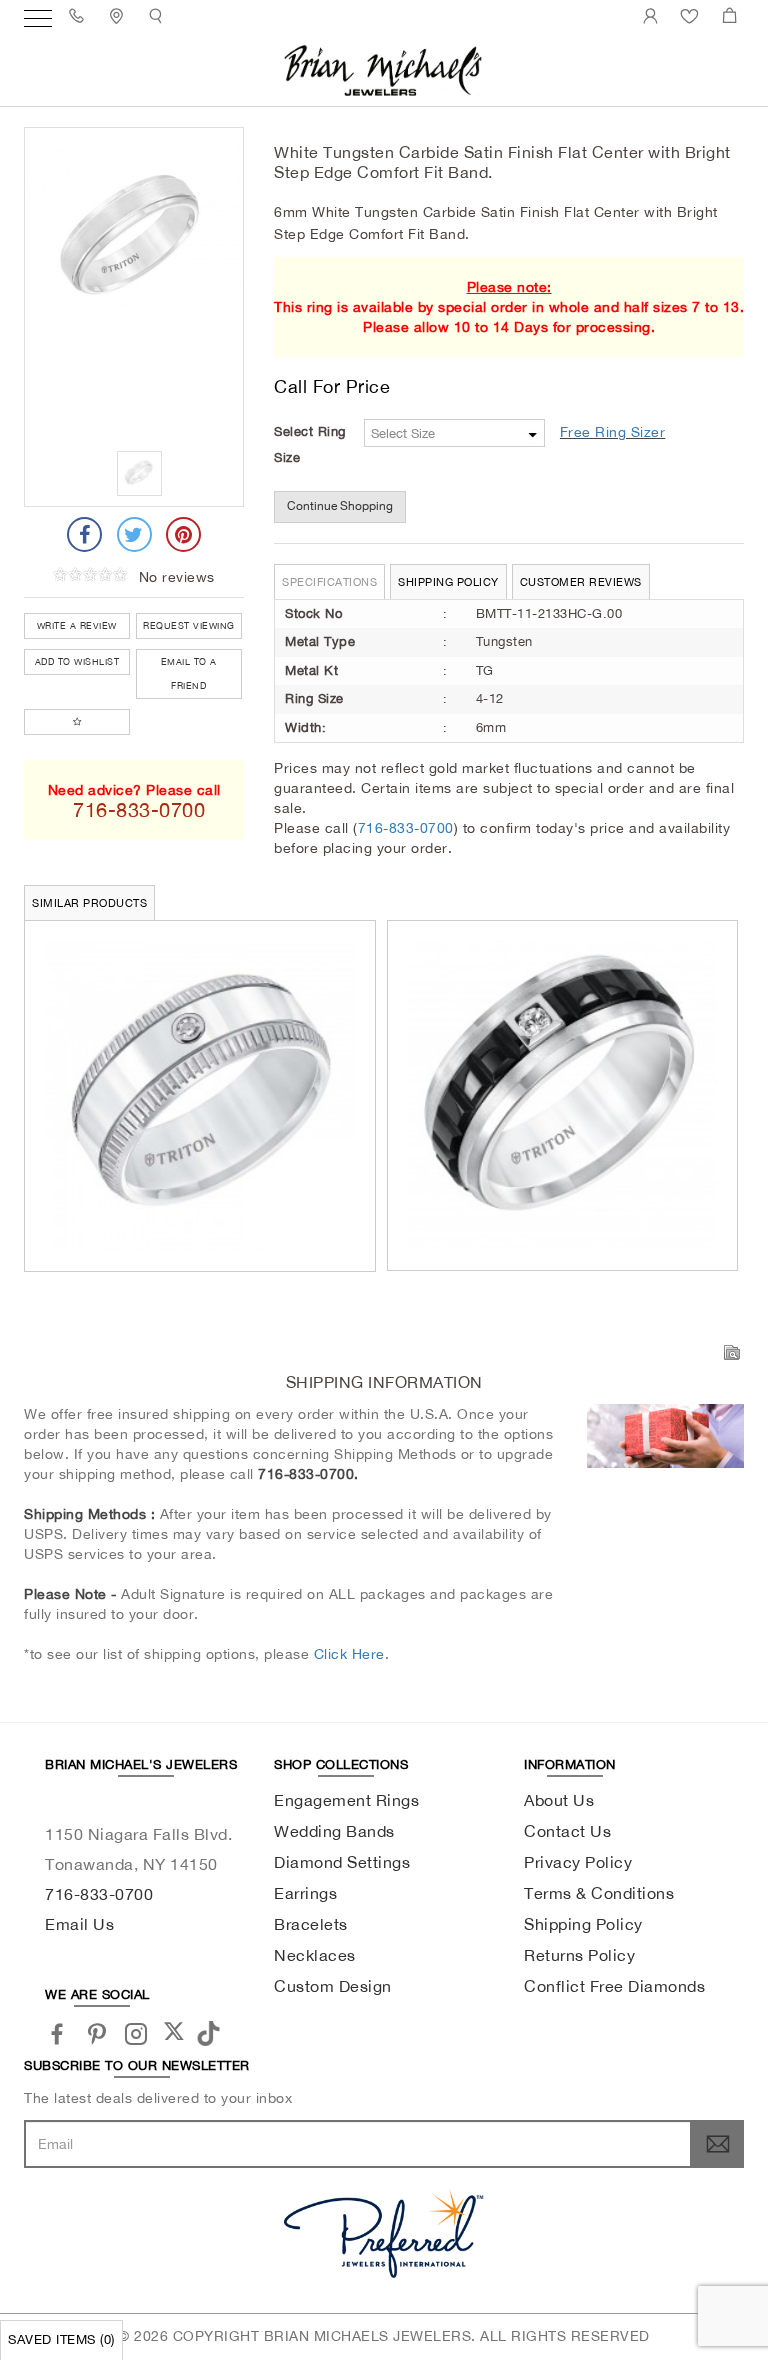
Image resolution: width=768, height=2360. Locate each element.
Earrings (305, 1893)
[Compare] (77, 722)
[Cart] (732, 15)
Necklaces (315, 1955)
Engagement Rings (346, 1800)
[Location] (119, 15)
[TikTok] (211, 2031)
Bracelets (311, 1924)
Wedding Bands (334, 1831)
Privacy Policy (578, 1862)
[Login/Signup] (653, 15)
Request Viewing (189, 625)
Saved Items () (61, 2339)
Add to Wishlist (77, 661)
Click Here (349, 1654)
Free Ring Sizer (613, 432)
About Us (559, 1800)
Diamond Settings (342, 1862)
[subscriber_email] (718, 2144)
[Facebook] (84, 534)
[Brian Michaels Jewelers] (384, 69)
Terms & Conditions (599, 1893)
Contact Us (567, 1831)
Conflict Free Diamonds (614, 1986)
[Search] (158, 15)
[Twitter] (134, 534)
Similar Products (89, 903)
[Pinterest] (183, 534)
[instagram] (136, 2032)
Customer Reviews (581, 582)
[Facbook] (57, 2032)
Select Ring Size (310, 444)
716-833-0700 (406, 828)
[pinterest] (97, 2032)
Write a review (77, 625)
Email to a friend (189, 673)
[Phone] (79, 15)
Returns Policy (579, 1955)
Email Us (79, 1924)
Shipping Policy (448, 582)
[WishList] (692, 15)
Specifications (329, 582)
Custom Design (333, 1986)
